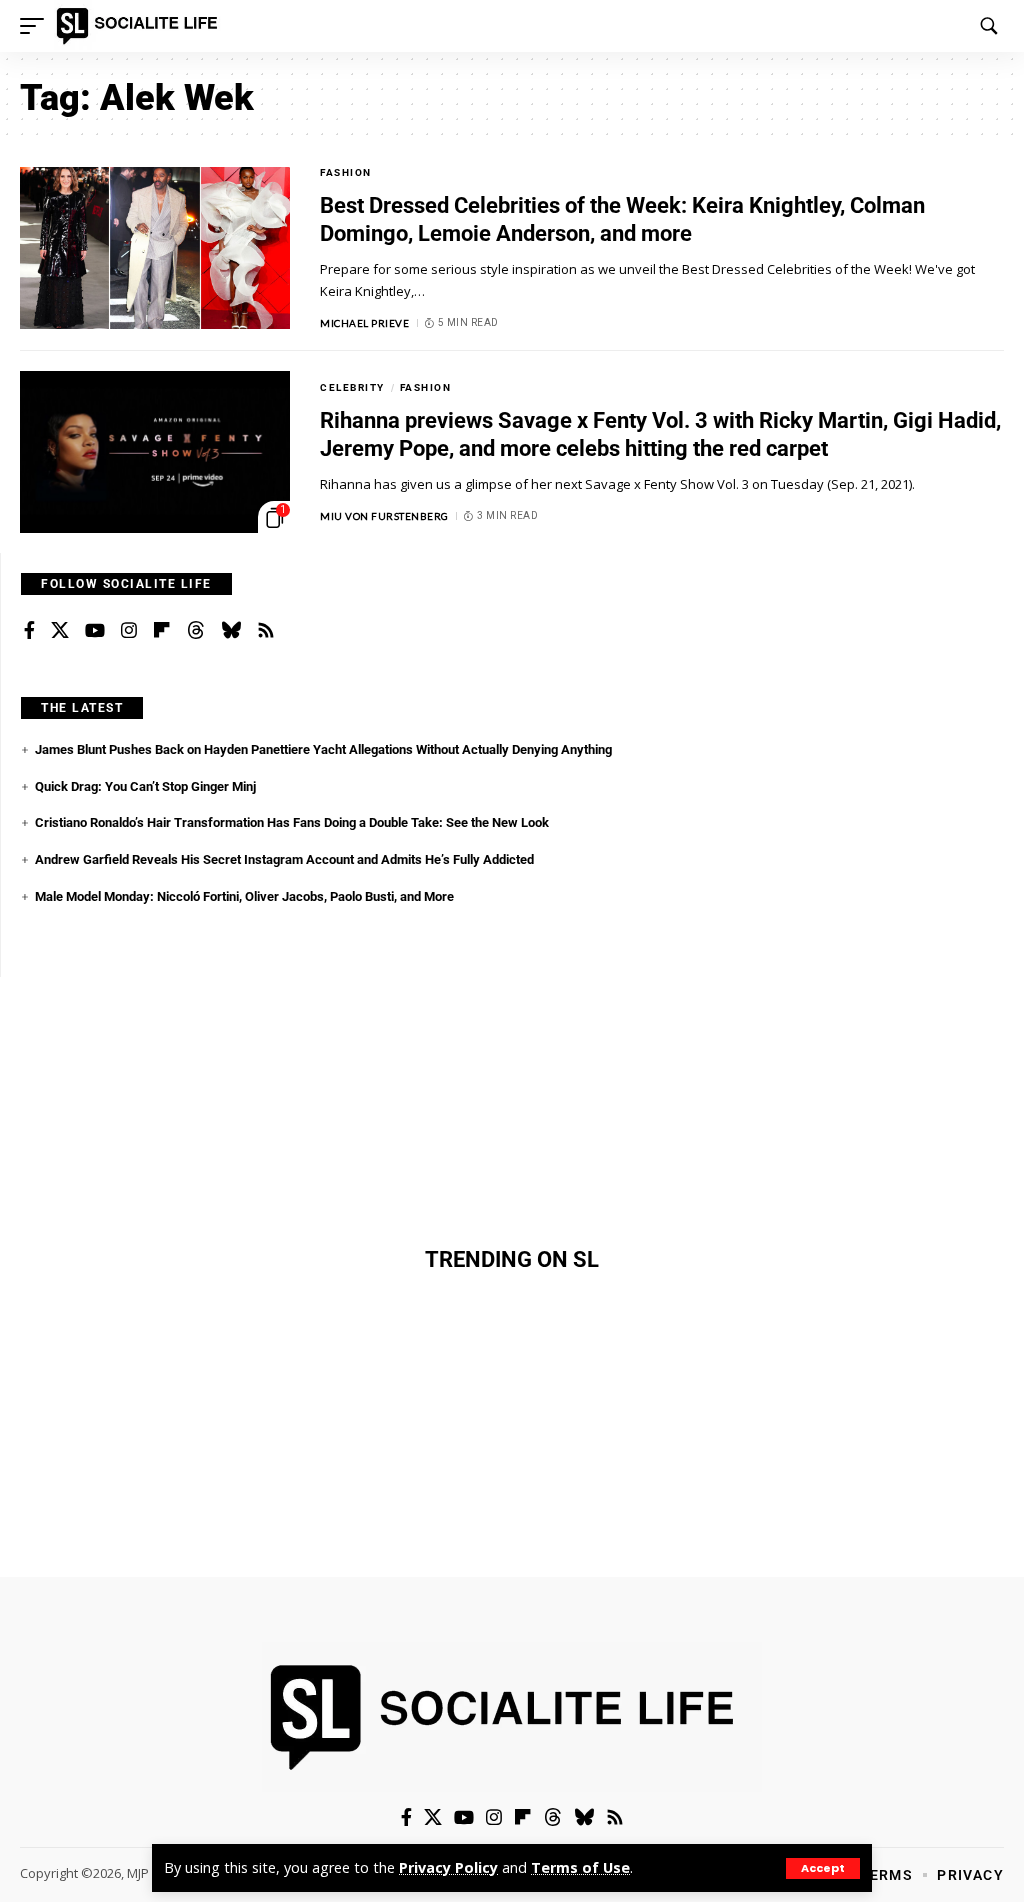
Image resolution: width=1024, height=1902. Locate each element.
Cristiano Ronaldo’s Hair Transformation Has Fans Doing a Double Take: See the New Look (292, 822)
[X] (60, 631)
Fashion (346, 172)
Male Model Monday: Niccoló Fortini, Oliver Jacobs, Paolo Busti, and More (244, 896)
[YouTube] (95, 631)
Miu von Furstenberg (384, 516)
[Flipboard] (162, 631)
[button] (823, 1868)
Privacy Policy (448, 1867)
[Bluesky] (231, 631)
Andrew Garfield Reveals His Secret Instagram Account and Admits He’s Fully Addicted (284, 859)
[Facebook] (29, 631)
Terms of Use (580, 1867)
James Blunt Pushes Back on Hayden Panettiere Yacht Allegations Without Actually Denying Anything (323, 749)
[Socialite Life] (140, 26)
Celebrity (352, 387)
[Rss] (266, 631)
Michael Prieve (364, 323)
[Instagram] (129, 631)
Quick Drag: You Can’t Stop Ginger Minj (145, 786)
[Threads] (196, 631)
